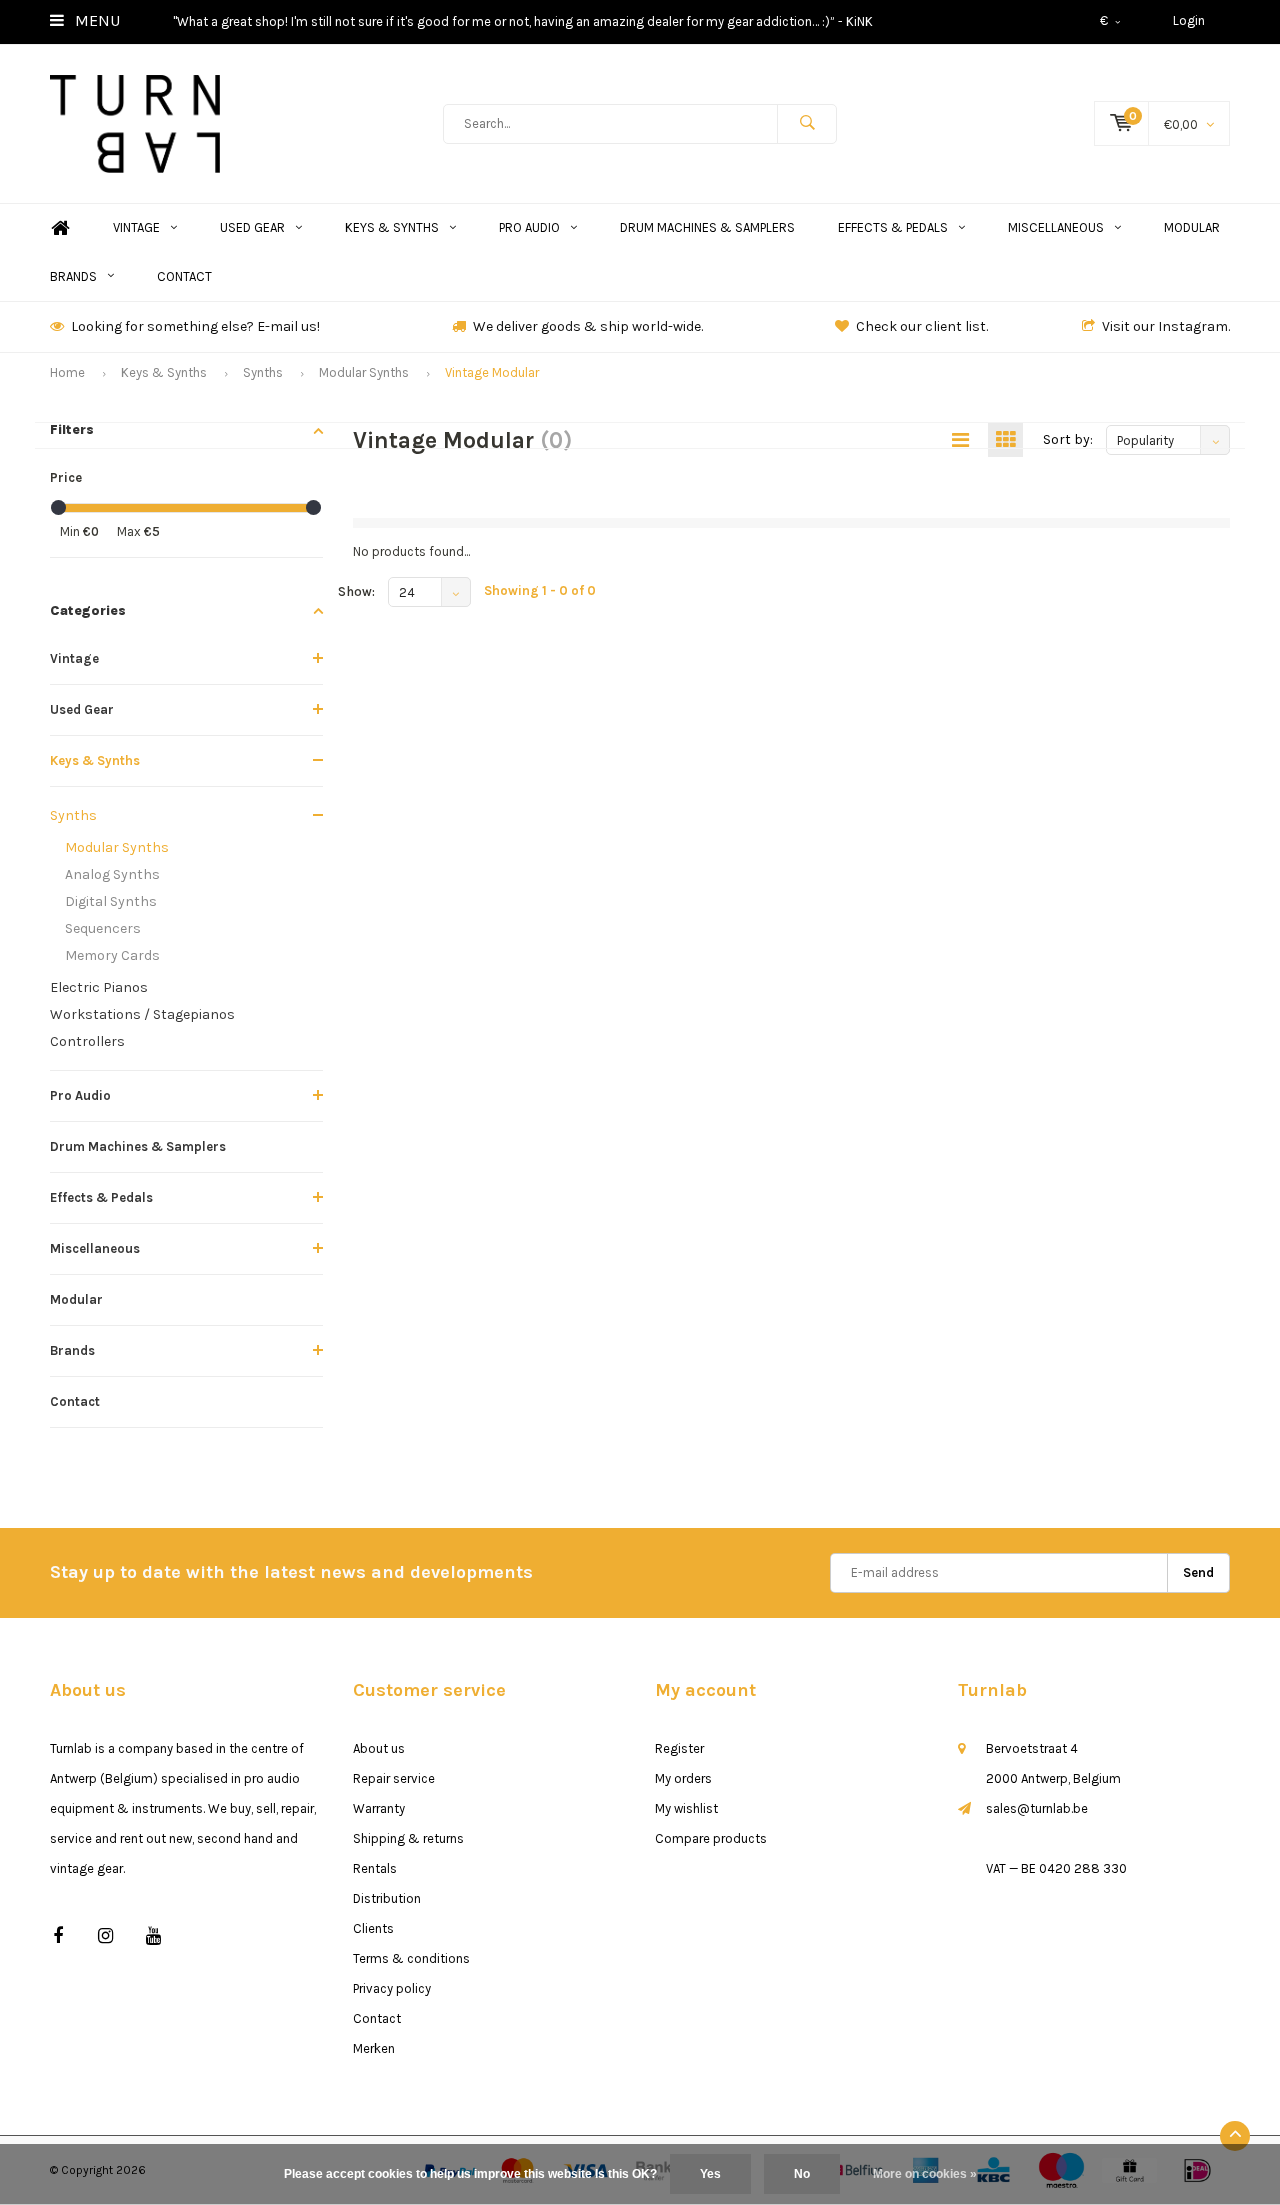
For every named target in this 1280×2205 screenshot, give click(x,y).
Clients (373, 1928)
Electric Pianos (99, 987)
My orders (683, 1778)
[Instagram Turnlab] (105, 1936)
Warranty (379, 1808)
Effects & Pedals (893, 227)
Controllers (87, 1041)
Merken (374, 2048)
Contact (184, 276)
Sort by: (1068, 439)
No (802, 2174)
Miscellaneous (1056, 227)
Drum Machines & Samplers (707, 227)
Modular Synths (364, 372)
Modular (1192, 227)
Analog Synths (112, 874)
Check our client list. (922, 326)
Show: (356, 591)
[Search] (807, 124)
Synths (263, 372)
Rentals (375, 1868)
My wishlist (686, 1808)
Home (60, 228)
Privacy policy (392, 1988)
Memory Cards (112, 955)
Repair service (394, 1778)
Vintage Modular (492, 372)
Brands (73, 276)
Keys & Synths (392, 227)
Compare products (711, 1838)
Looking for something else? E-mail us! (195, 326)
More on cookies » (925, 2174)
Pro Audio (529, 227)
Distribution (387, 1898)
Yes (710, 2174)
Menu (95, 20)
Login (1189, 20)
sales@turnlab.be (1037, 1808)
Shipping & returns (408, 1838)
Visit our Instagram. (1166, 326)
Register (679, 1748)
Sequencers (103, 928)
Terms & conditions (411, 1958)
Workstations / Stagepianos (142, 1014)
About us (379, 1748)
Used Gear (252, 227)
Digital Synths (111, 901)
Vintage (136, 227)
